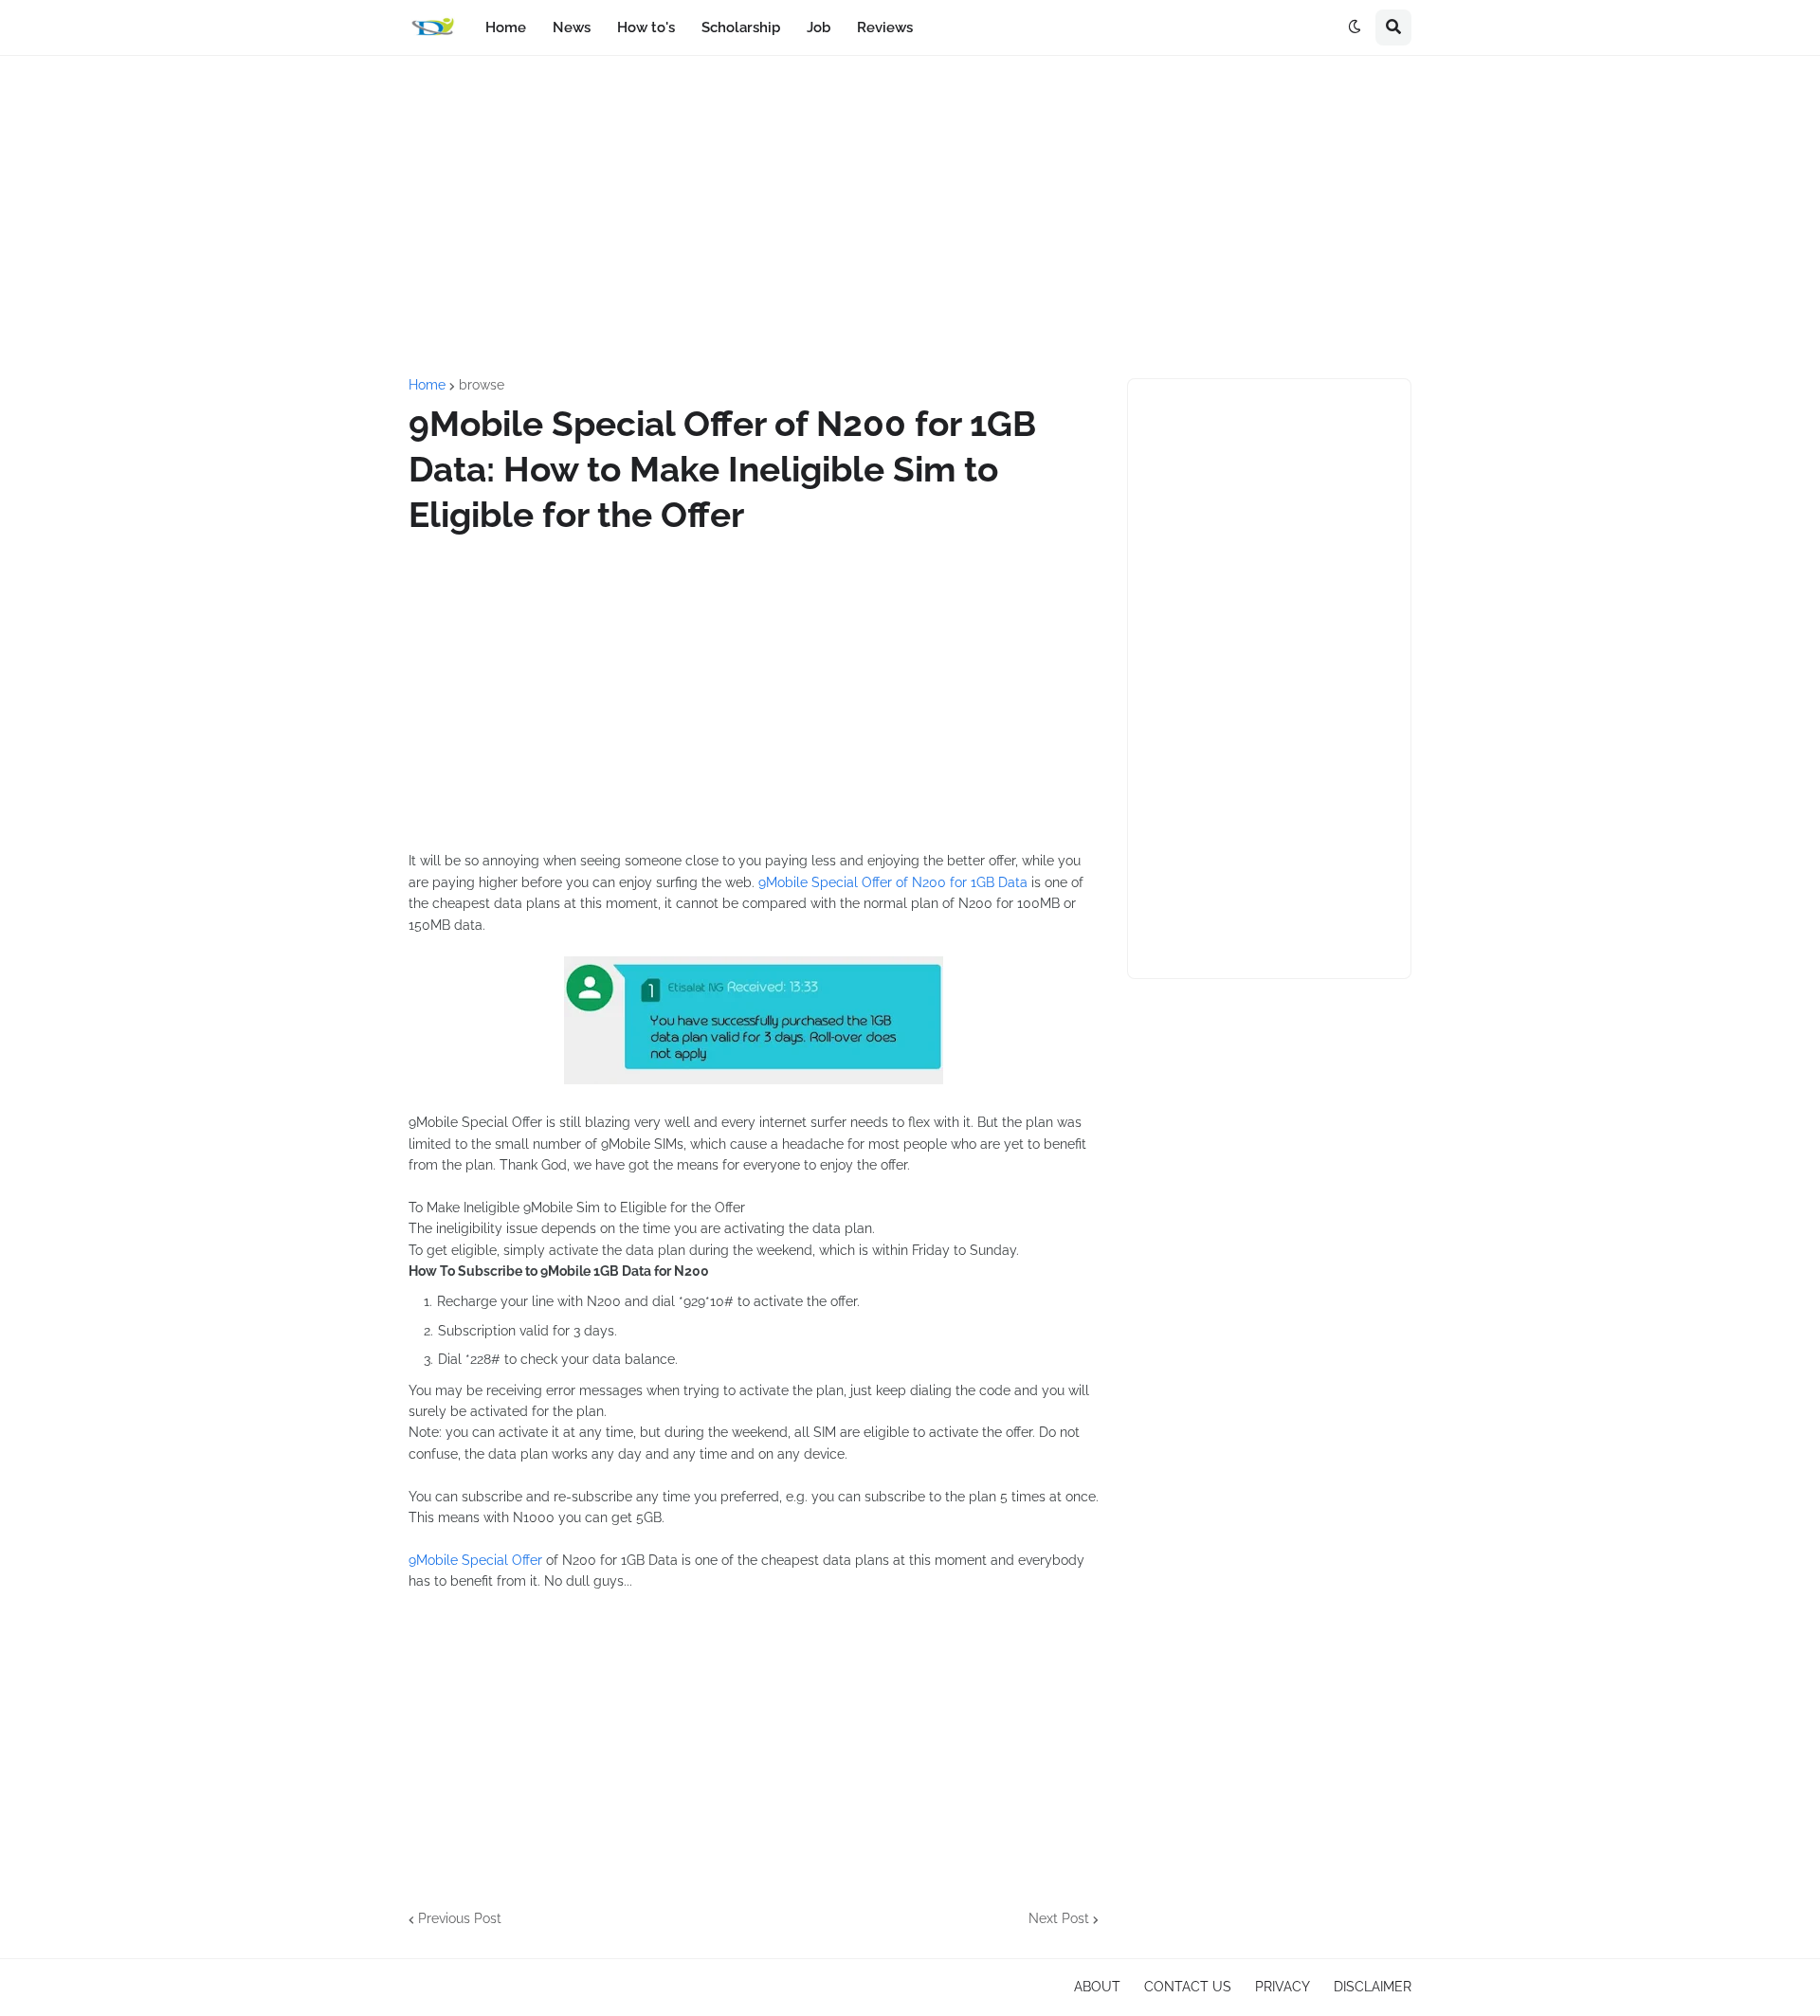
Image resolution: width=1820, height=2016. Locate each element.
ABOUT (1097, 1987)
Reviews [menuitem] (885, 27)
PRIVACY (1283, 1987)
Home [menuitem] (506, 27)
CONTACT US (1188, 1987)
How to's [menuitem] (646, 27)
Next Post (1059, 1918)
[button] (1355, 27)
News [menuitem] (572, 27)
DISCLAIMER (1373, 1987)
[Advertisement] (910, 217)
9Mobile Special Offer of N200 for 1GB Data (893, 882)
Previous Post (460, 1918)
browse (482, 385)
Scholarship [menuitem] (741, 27)
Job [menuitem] (819, 27)
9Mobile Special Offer (475, 1560)
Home (427, 385)
